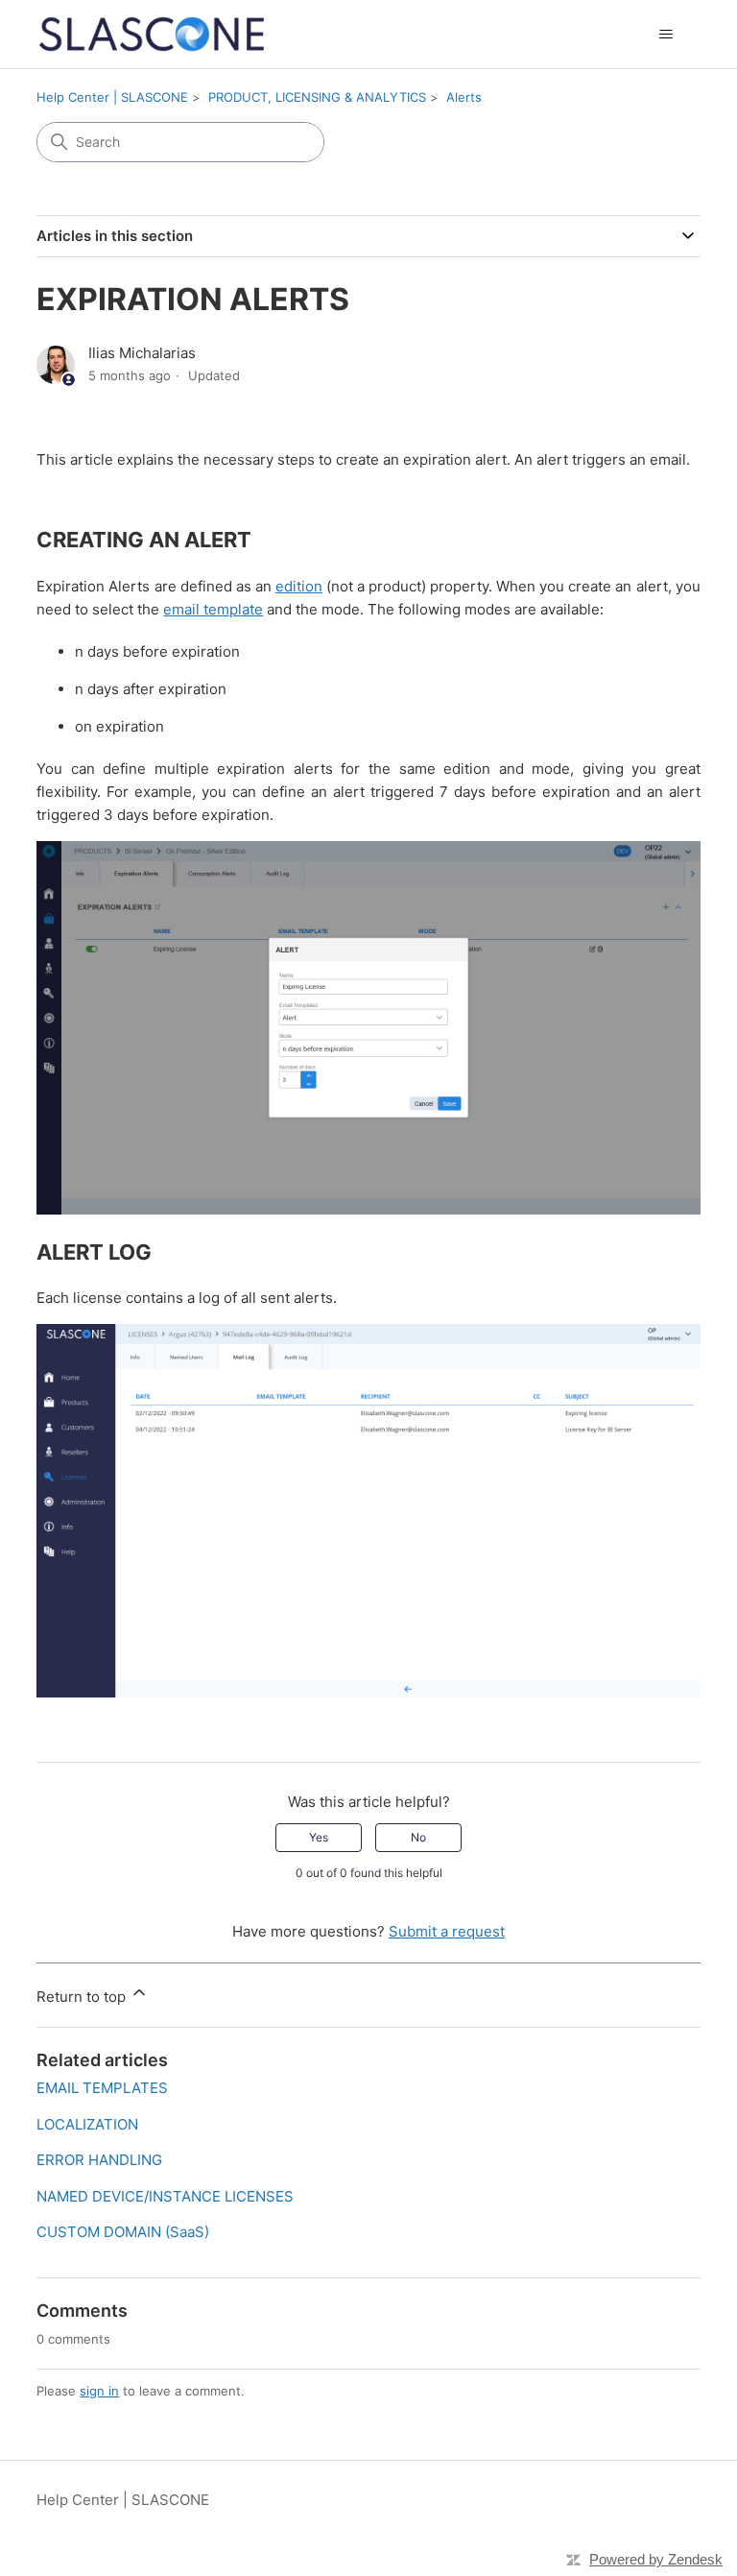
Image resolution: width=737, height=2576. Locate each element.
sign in (99, 2391)
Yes (319, 1837)
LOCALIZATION (87, 2124)
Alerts (464, 97)
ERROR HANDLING (99, 2160)
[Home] (152, 34)
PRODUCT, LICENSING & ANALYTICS (317, 97)
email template (213, 609)
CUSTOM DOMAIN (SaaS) (123, 2232)
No (418, 1837)
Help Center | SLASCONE (112, 97)
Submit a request (447, 1931)
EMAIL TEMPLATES (102, 2088)
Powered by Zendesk (656, 2559)
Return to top (83, 1997)
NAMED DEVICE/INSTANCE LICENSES (165, 2196)
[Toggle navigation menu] (666, 35)
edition (299, 586)
